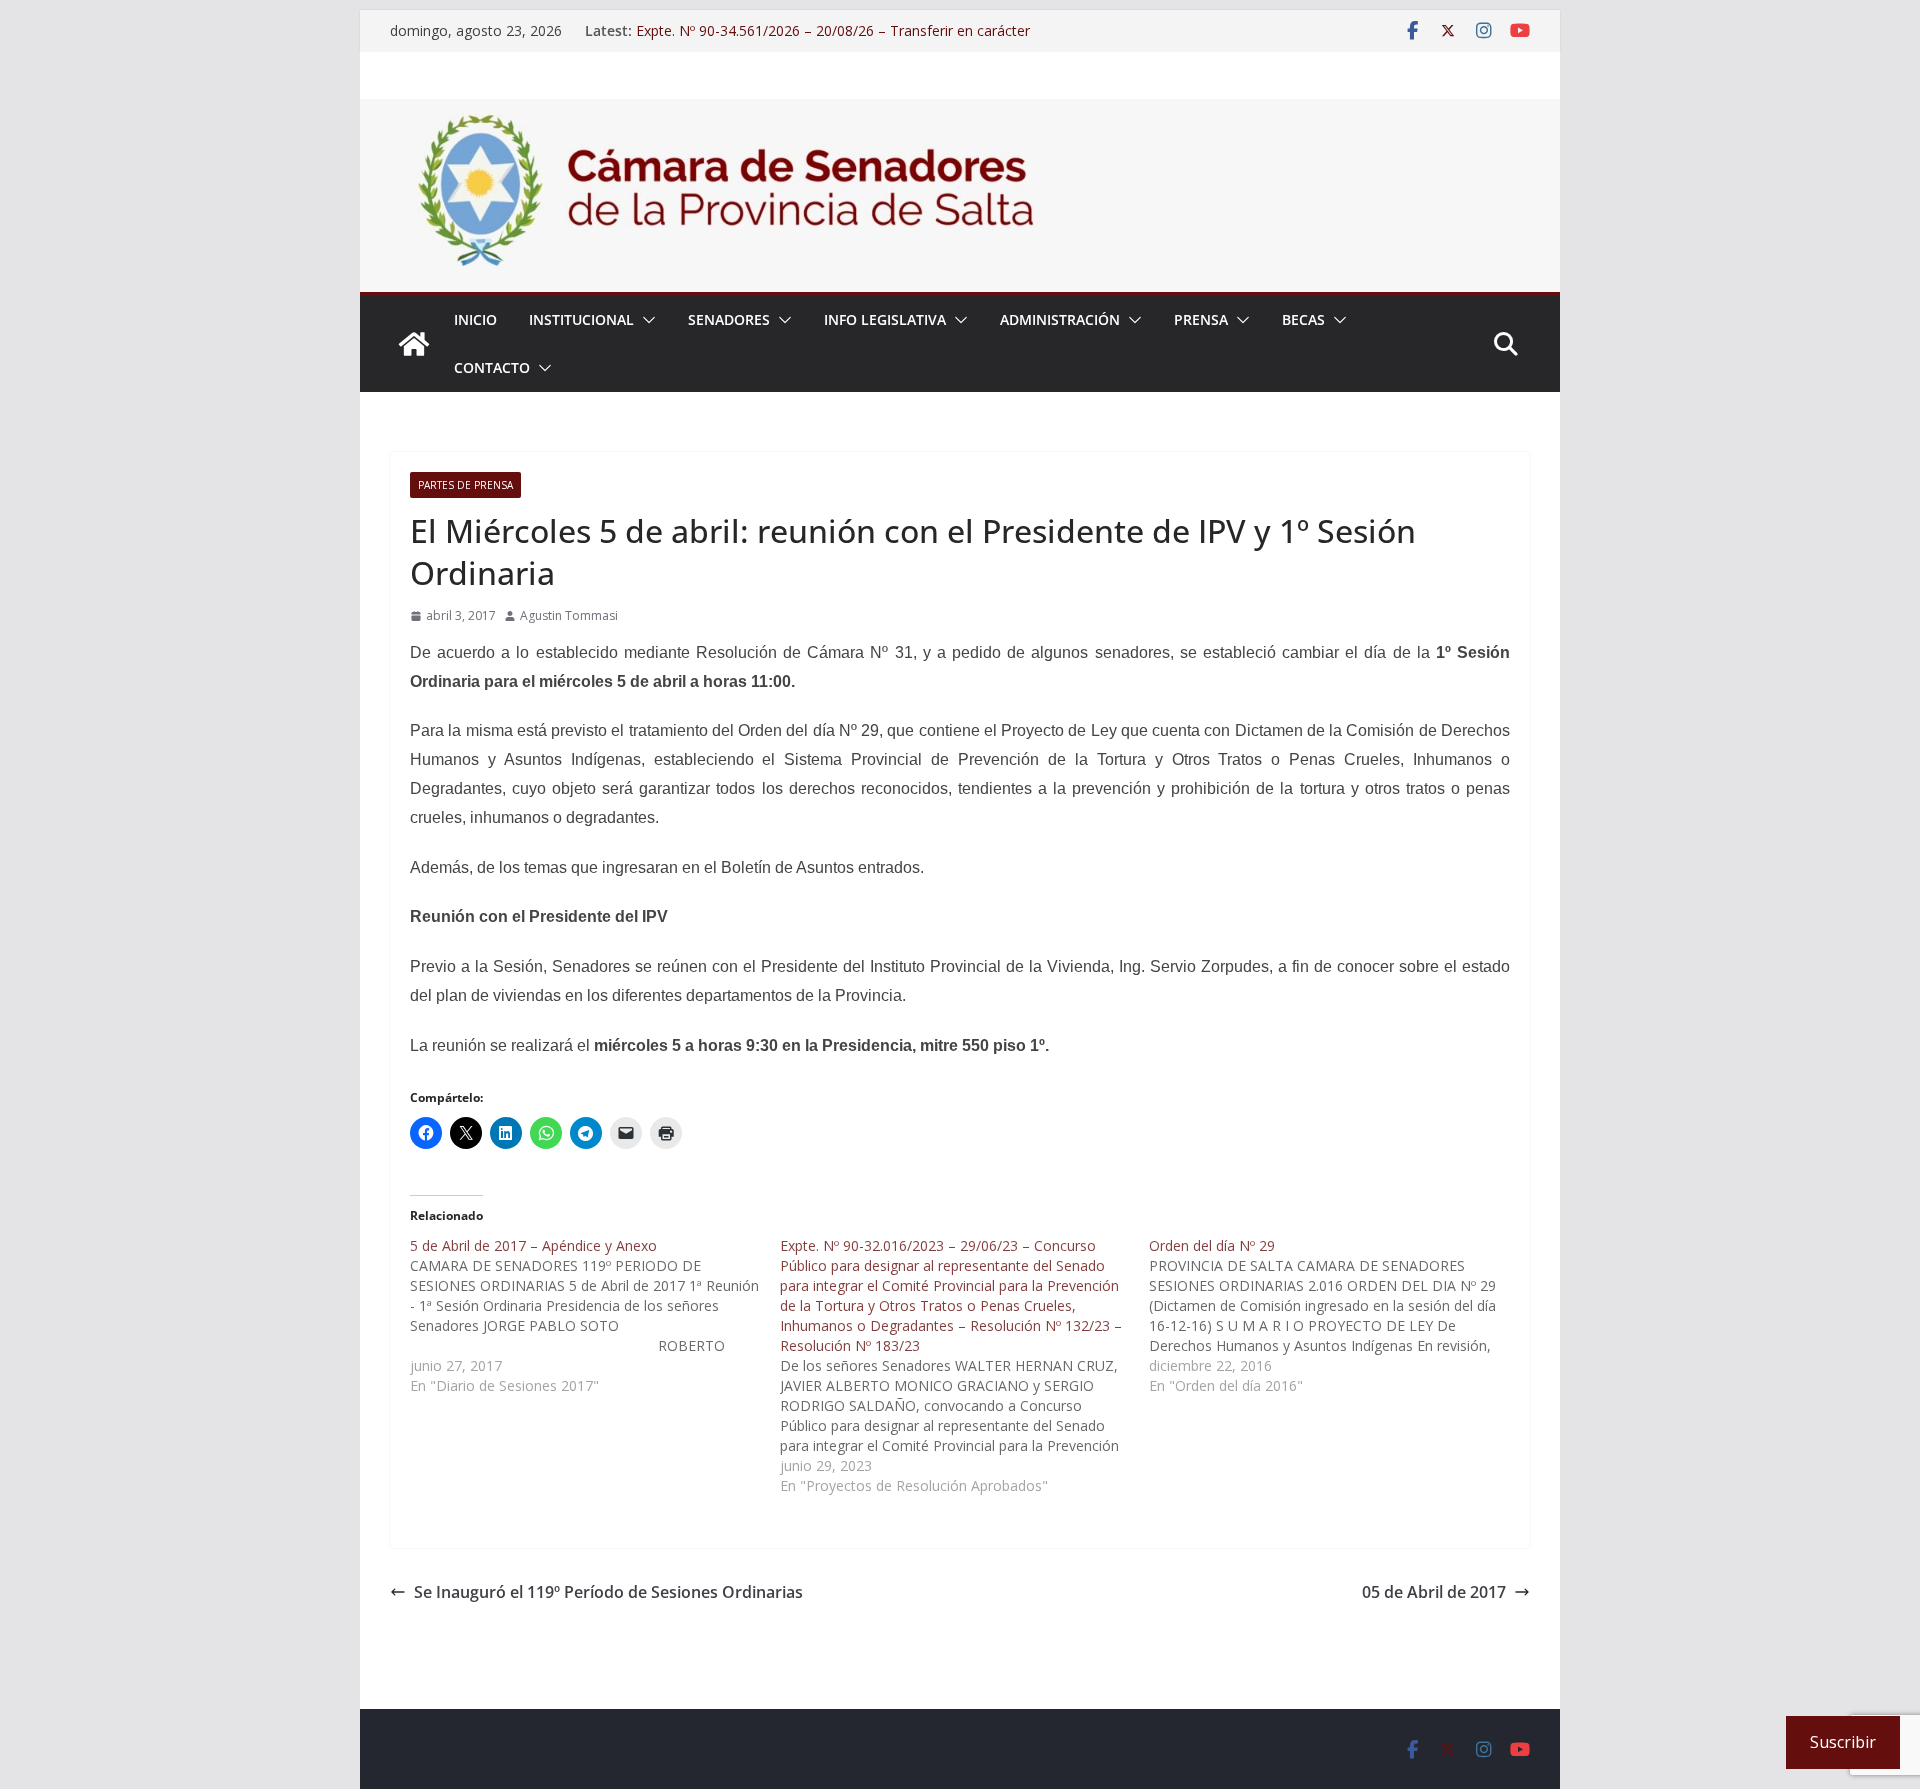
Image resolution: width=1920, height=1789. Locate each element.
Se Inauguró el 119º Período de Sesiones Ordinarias (608, 1592)
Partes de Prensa (465, 485)
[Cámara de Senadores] (414, 344)
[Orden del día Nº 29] (1334, 1316)
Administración (1060, 319)
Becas (1303, 319)
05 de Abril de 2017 (1434, 1592)
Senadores (729, 319)
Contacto (492, 367)
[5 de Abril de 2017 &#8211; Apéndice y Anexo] (595, 1316)
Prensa (1201, 319)
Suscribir (1843, 1742)
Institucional (581, 319)
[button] (645, 320)
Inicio (475, 319)
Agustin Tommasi (569, 615)
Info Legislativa (885, 319)
